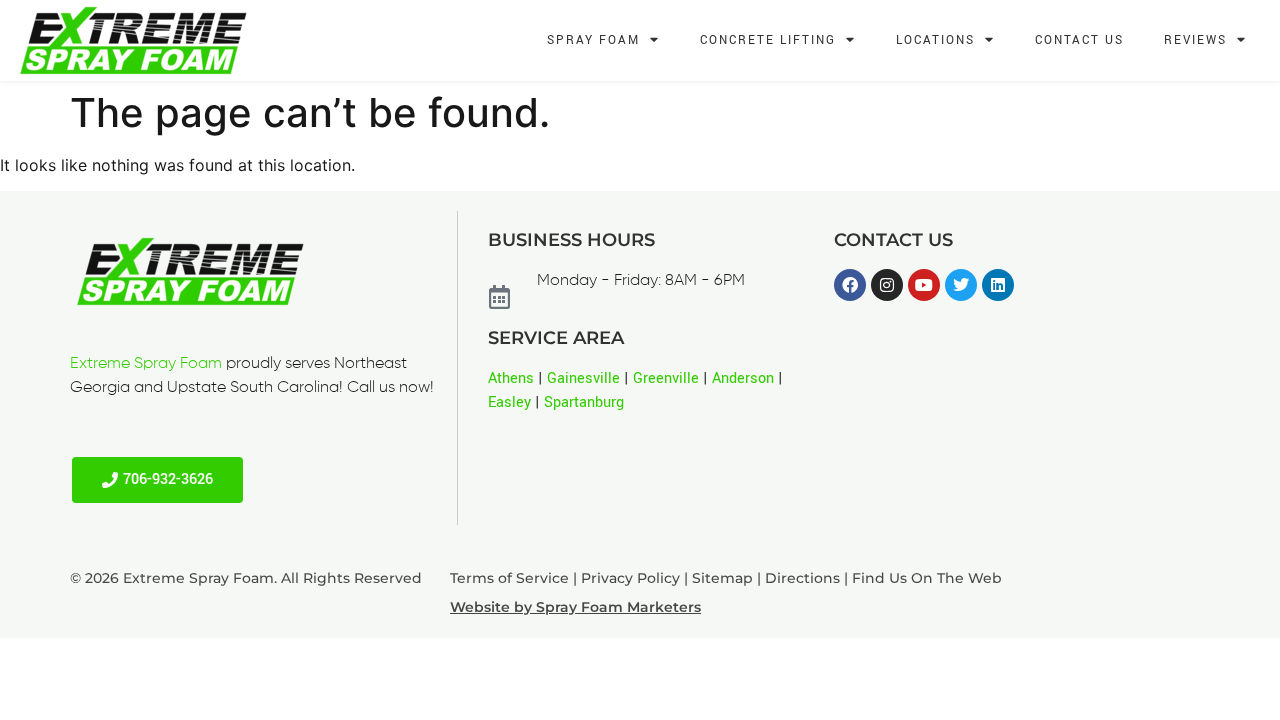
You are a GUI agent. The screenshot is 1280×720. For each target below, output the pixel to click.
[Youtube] (924, 285)
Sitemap (722, 578)
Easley (509, 402)
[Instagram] (887, 285)
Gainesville (583, 378)
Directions (802, 578)
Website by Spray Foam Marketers (575, 607)
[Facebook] (850, 285)
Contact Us (1079, 40)
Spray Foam (593, 40)
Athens (511, 378)
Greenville (666, 378)
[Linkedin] (998, 285)
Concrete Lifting (768, 40)
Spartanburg (584, 402)
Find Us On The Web (927, 578)
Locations (935, 40)
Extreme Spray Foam (146, 364)
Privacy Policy (630, 578)
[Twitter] (961, 285)
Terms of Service (509, 578)
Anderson (743, 378)
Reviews (1195, 40)
